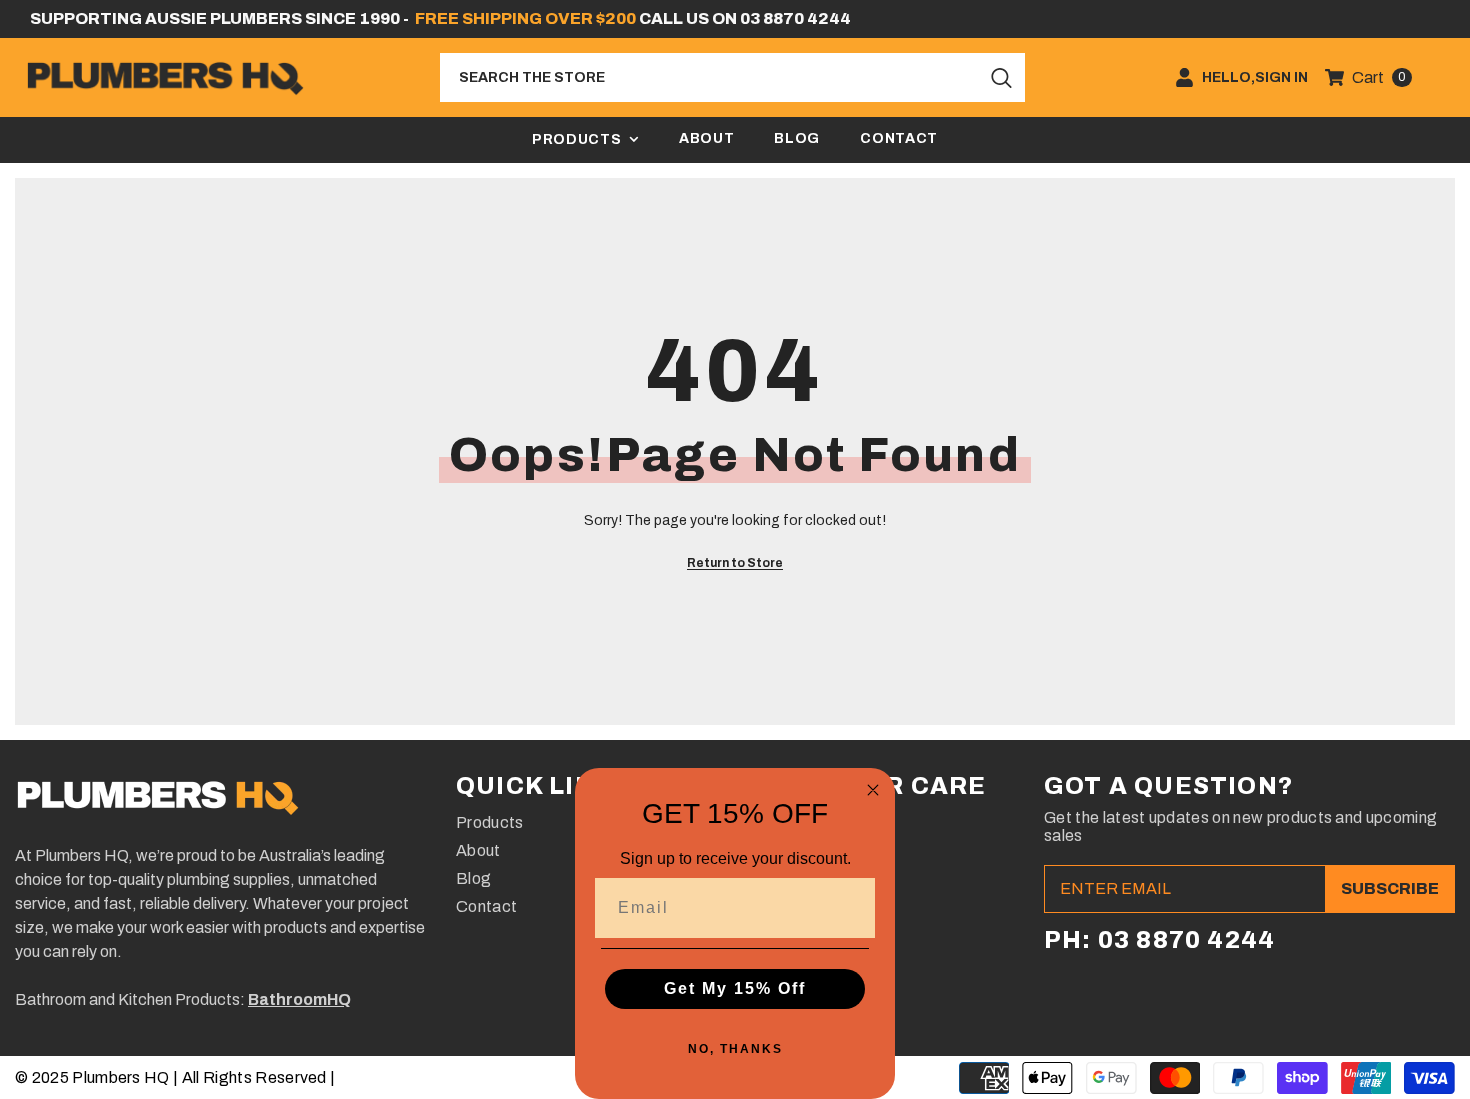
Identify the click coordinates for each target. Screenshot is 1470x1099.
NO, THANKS (735, 1049)
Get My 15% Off (735, 988)
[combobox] (710, 77)
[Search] (732, 77)
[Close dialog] (873, 790)
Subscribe (1390, 888)
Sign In (1281, 78)
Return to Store (735, 563)
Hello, (1228, 78)
